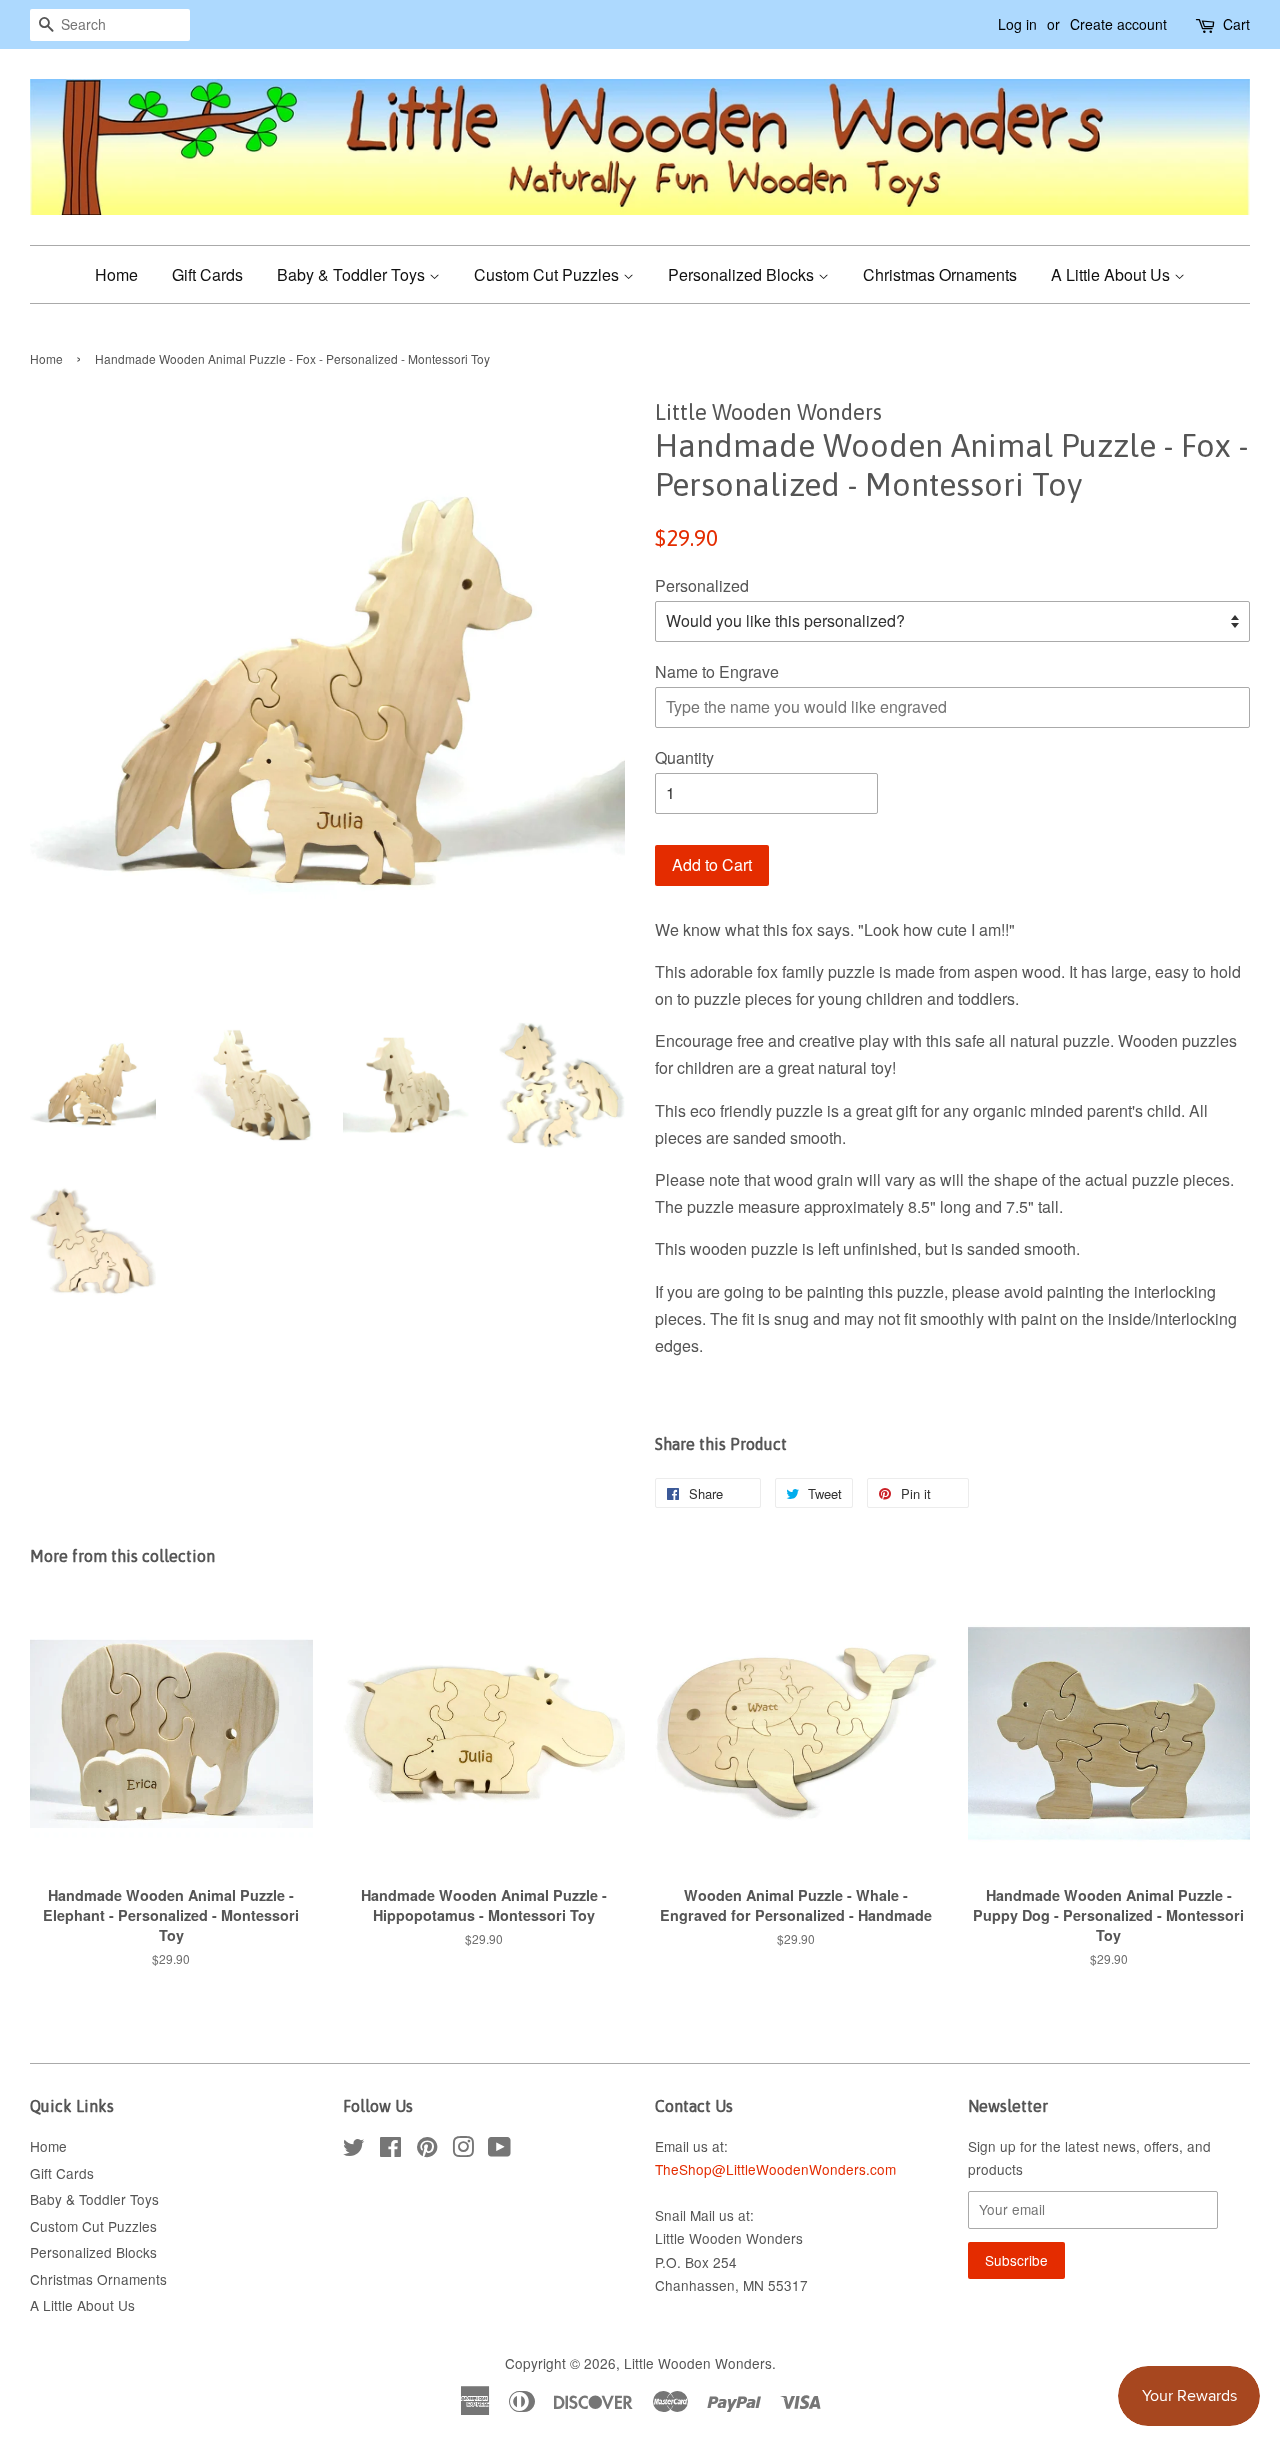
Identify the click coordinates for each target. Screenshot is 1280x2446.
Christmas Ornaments (940, 274)
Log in (1017, 24)
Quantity (684, 757)
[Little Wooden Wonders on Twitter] (354, 2150)
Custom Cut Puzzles (548, 274)
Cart (1236, 24)
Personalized (702, 585)
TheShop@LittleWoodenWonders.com (775, 2169)
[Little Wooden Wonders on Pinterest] (427, 2150)
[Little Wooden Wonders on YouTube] (499, 2150)
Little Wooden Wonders (698, 2363)
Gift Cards (207, 274)
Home (116, 274)
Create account (1118, 24)
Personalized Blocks (743, 274)
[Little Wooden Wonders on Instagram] (463, 2150)
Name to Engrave (717, 671)
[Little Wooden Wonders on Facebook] (390, 2150)
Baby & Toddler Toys (353, 274)
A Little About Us (1112, 274)
